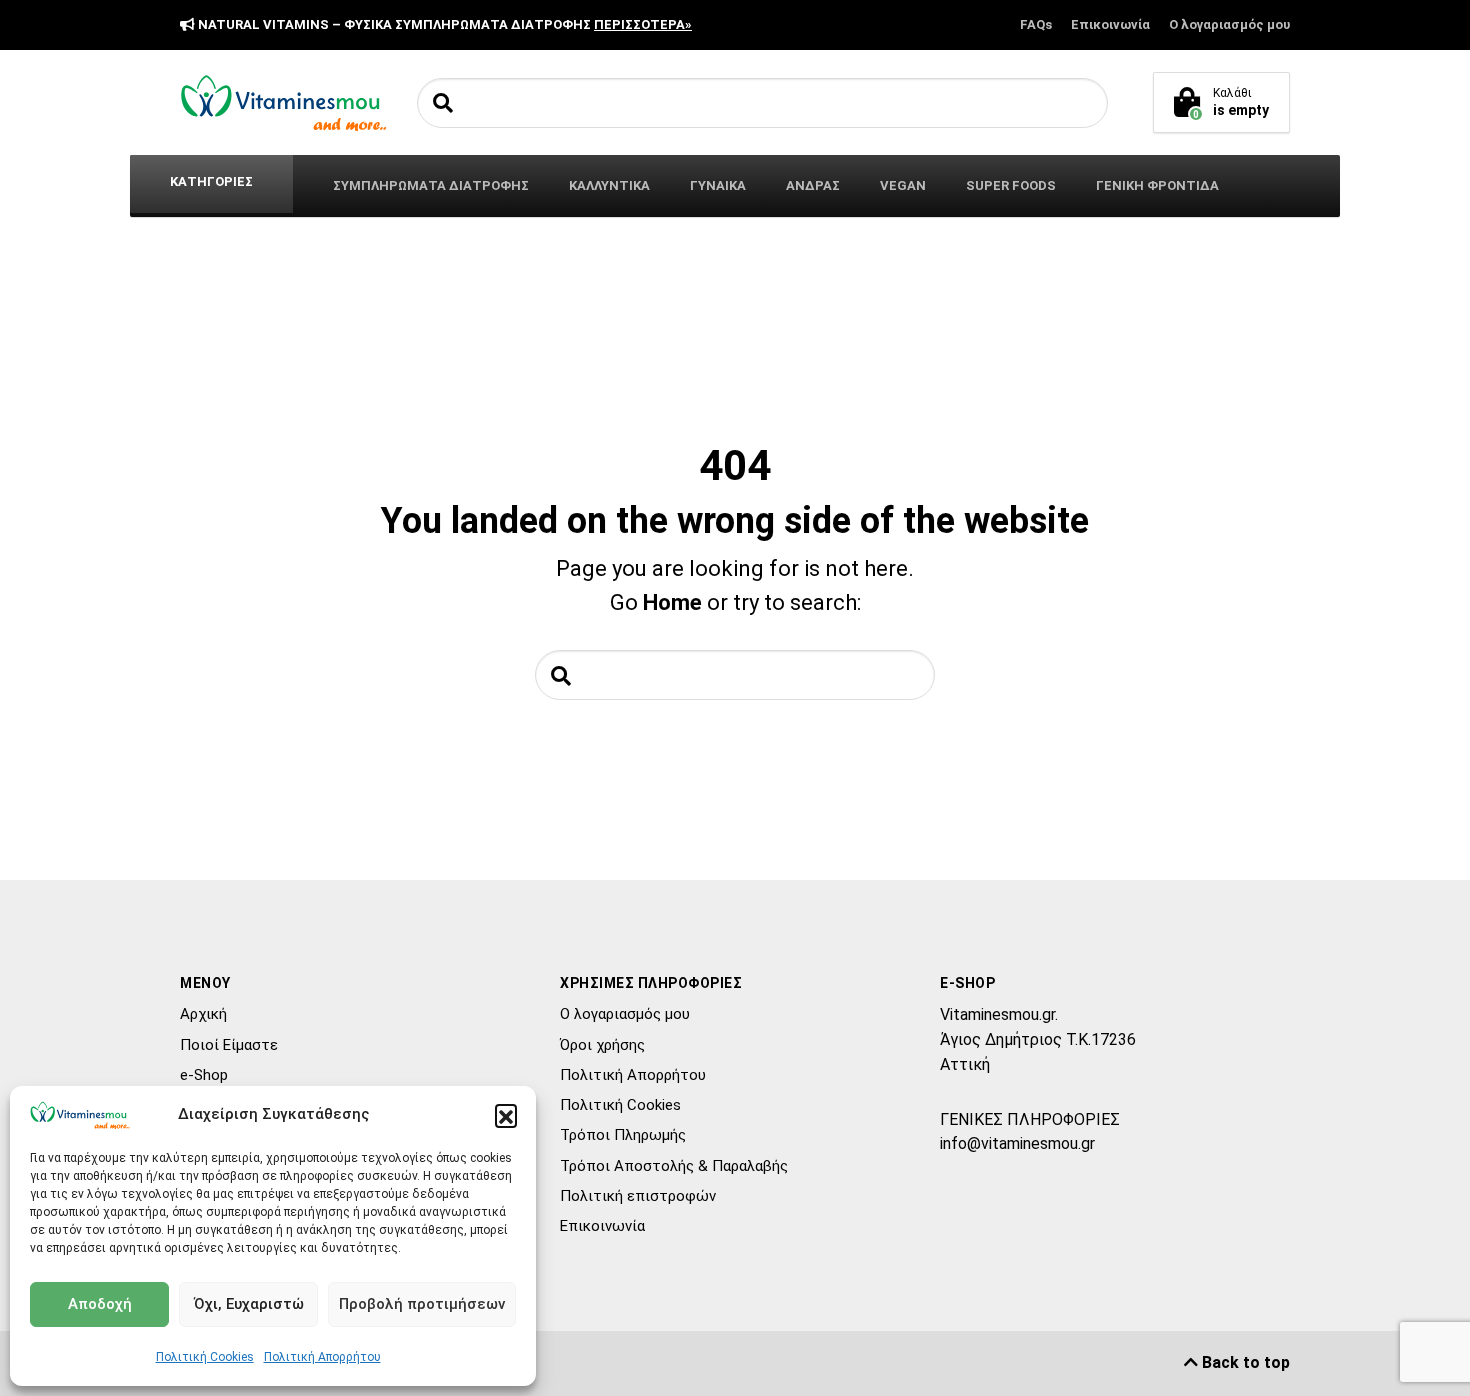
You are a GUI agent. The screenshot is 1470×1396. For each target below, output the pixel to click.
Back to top (1244, 1362)
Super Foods (1011, 185)
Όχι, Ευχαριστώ (249, 1304)
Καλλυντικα (609, 185)
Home (672, 602)
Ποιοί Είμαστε (229, 1045)
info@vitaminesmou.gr (1017, 1143)
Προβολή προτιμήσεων (422, 1304)
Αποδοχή (100, 1304)
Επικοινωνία (1110, 24)
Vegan (903, 185)
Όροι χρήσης (602, 1045)
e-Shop (204, 1075)
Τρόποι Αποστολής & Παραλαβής (674, 1166)
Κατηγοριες (211, 181)
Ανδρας (813, 185)
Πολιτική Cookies (205, 1357)
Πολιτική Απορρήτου (322, 1357)
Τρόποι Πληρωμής (623, 1135)
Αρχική (203, 1014)
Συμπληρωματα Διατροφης (431, 185)
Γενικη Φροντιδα (1157, 185)
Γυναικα (718, 185)
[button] (506, 1115)
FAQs (1036, 24)
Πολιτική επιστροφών (638, 1196)
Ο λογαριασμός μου (1229, 24)
